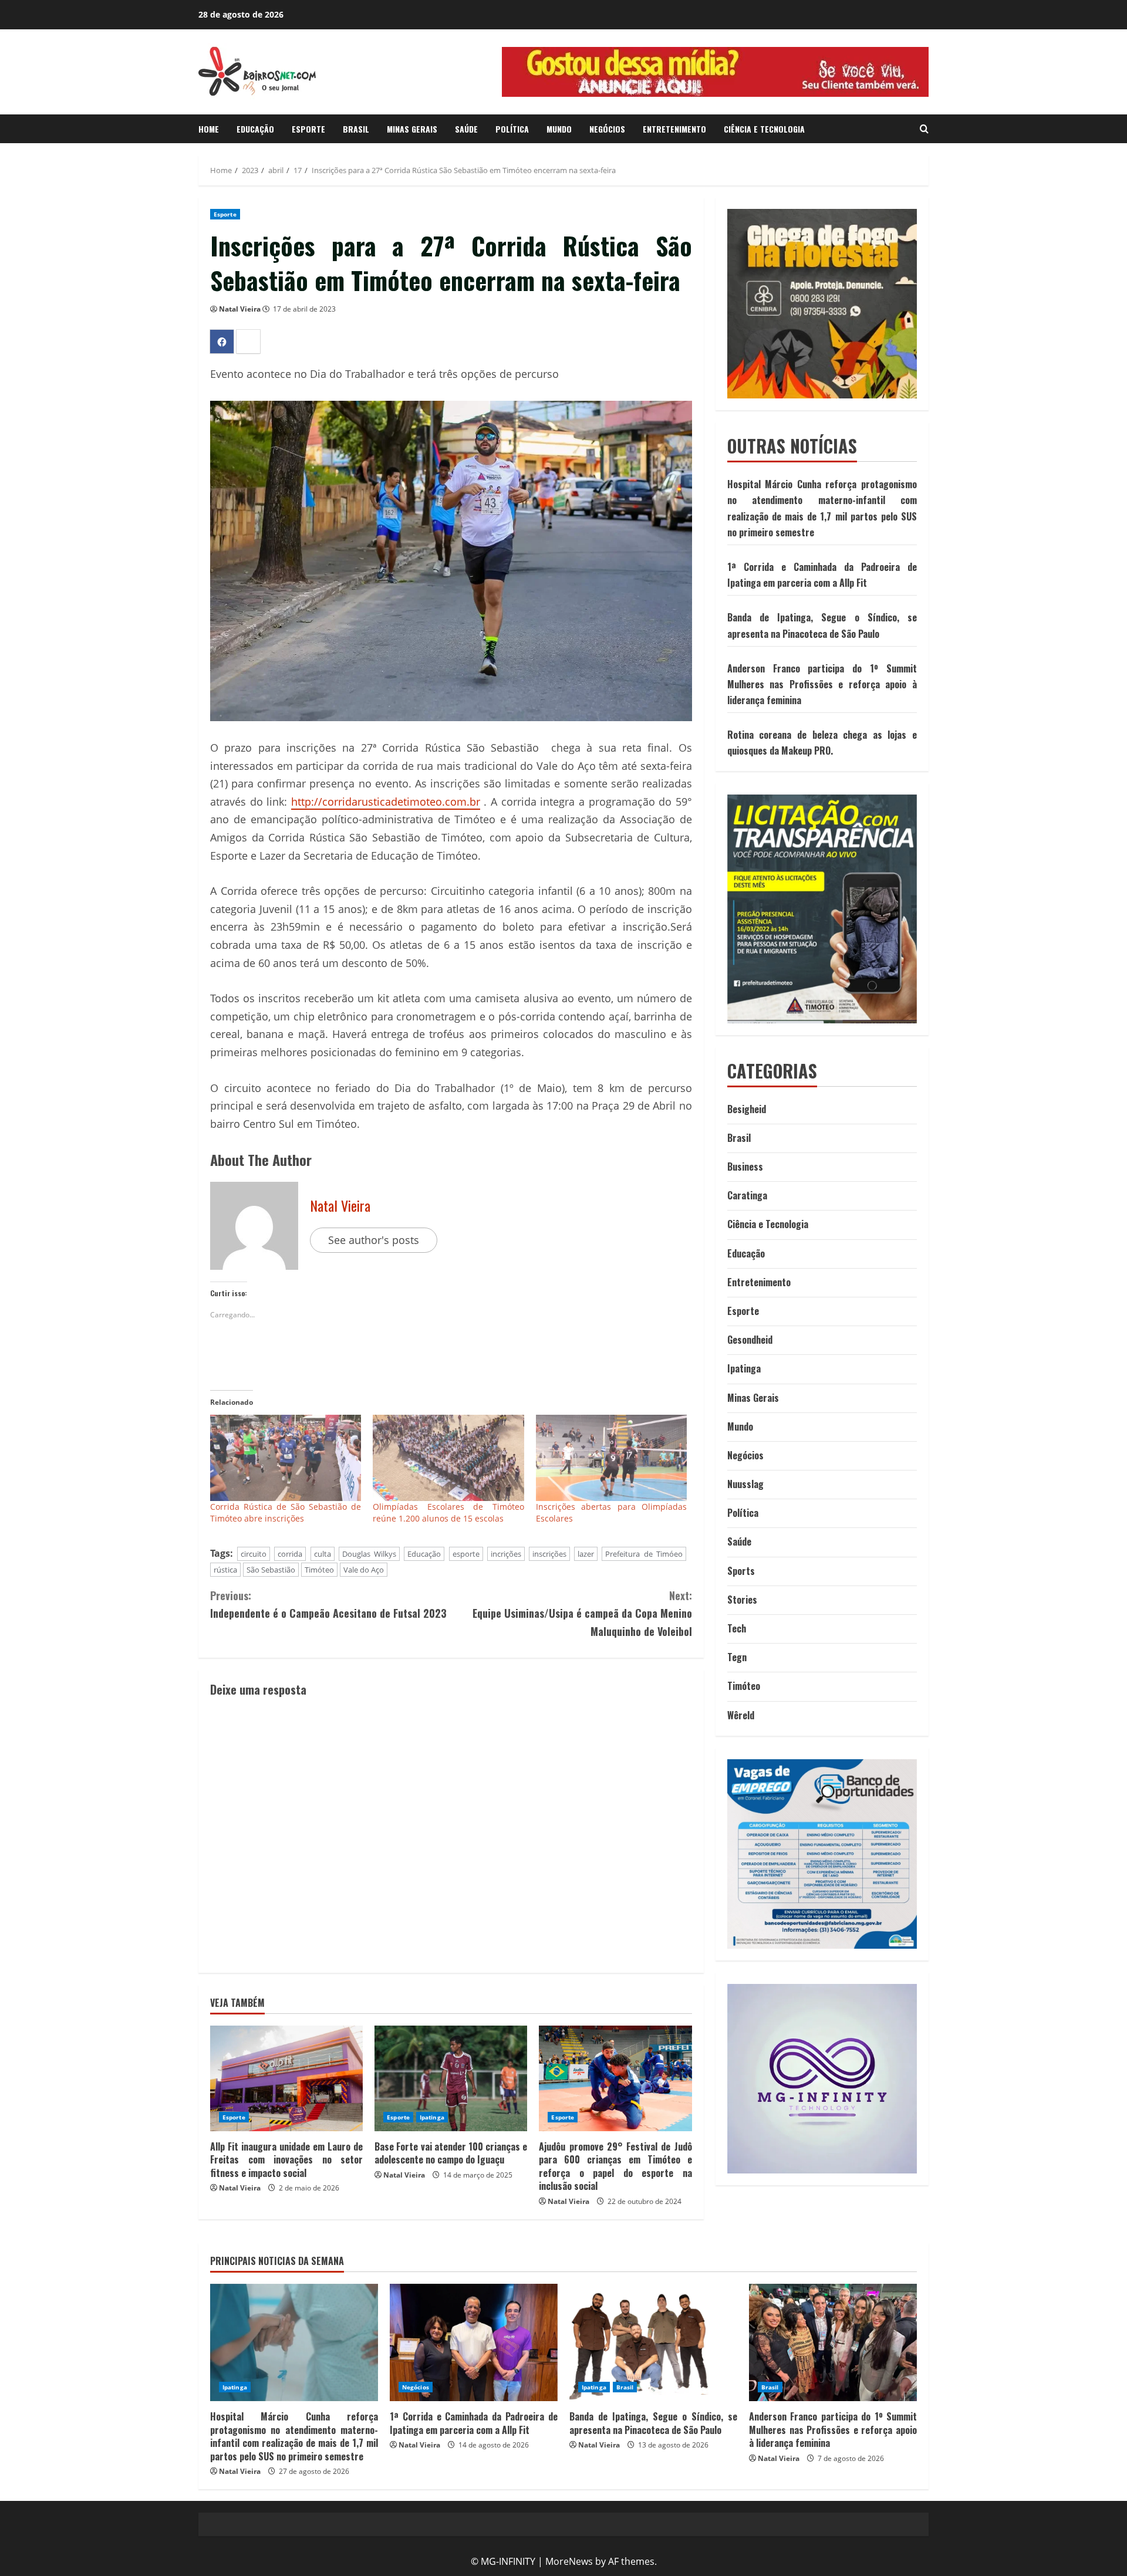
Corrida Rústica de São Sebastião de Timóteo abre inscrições (286, 1512)
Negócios (607, 129)
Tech (737, 1628)
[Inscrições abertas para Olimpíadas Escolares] (611, 1458)
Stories (742, 1600)
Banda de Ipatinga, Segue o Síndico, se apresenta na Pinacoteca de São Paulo (653, 2423)
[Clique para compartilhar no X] (248, 342)
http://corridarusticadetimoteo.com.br (386, 802)
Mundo (559, 129)
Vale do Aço (364, 1570)
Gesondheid (750, 1340)
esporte (466, 1554)
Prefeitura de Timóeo (644, 1554)
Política (512, 129)
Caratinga (747, 1195)
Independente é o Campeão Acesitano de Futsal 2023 (328, 1605)
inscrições (549, 1554)
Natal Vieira (240, 309)
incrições (506, 1554)
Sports (741, 1571)
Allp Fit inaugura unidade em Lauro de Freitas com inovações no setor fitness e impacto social (286, 2160)
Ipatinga (432, 2117)
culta (323, 1554)
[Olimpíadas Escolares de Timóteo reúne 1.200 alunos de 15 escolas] (448, 1458)
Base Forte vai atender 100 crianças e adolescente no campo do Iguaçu (451, 2153)
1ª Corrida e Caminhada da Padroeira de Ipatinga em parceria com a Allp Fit (474, 2423)
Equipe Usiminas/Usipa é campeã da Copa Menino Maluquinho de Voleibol (582, 1613)
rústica (225, 1570)
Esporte (308, 129)
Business (745, 1167)
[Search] (924, 129)
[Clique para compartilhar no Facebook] (222, 342)
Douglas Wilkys (369, 1554)
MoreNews (569, 2561)
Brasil (356, 129)
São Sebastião (271, 1570)
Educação (255, 129)
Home (209, 129)
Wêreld (741, 1715)
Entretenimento (674, 129)
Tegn (737, 1657)
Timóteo (319, 1570)
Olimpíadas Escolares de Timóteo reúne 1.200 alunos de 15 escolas (448, 1512)
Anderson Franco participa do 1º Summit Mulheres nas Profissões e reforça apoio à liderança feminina (822, 684)
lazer (586, 1554)
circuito (254, 1554)
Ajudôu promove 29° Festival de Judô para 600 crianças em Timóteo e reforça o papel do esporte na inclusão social (615, 2166)
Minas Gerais (412, 129)
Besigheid (747, 1109)
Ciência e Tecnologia (764, 129)
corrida (290, 1554)
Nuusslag (745, 1484)
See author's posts (374, 1240)
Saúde (466, 129)
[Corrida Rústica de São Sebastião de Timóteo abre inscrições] (286, 1458)
